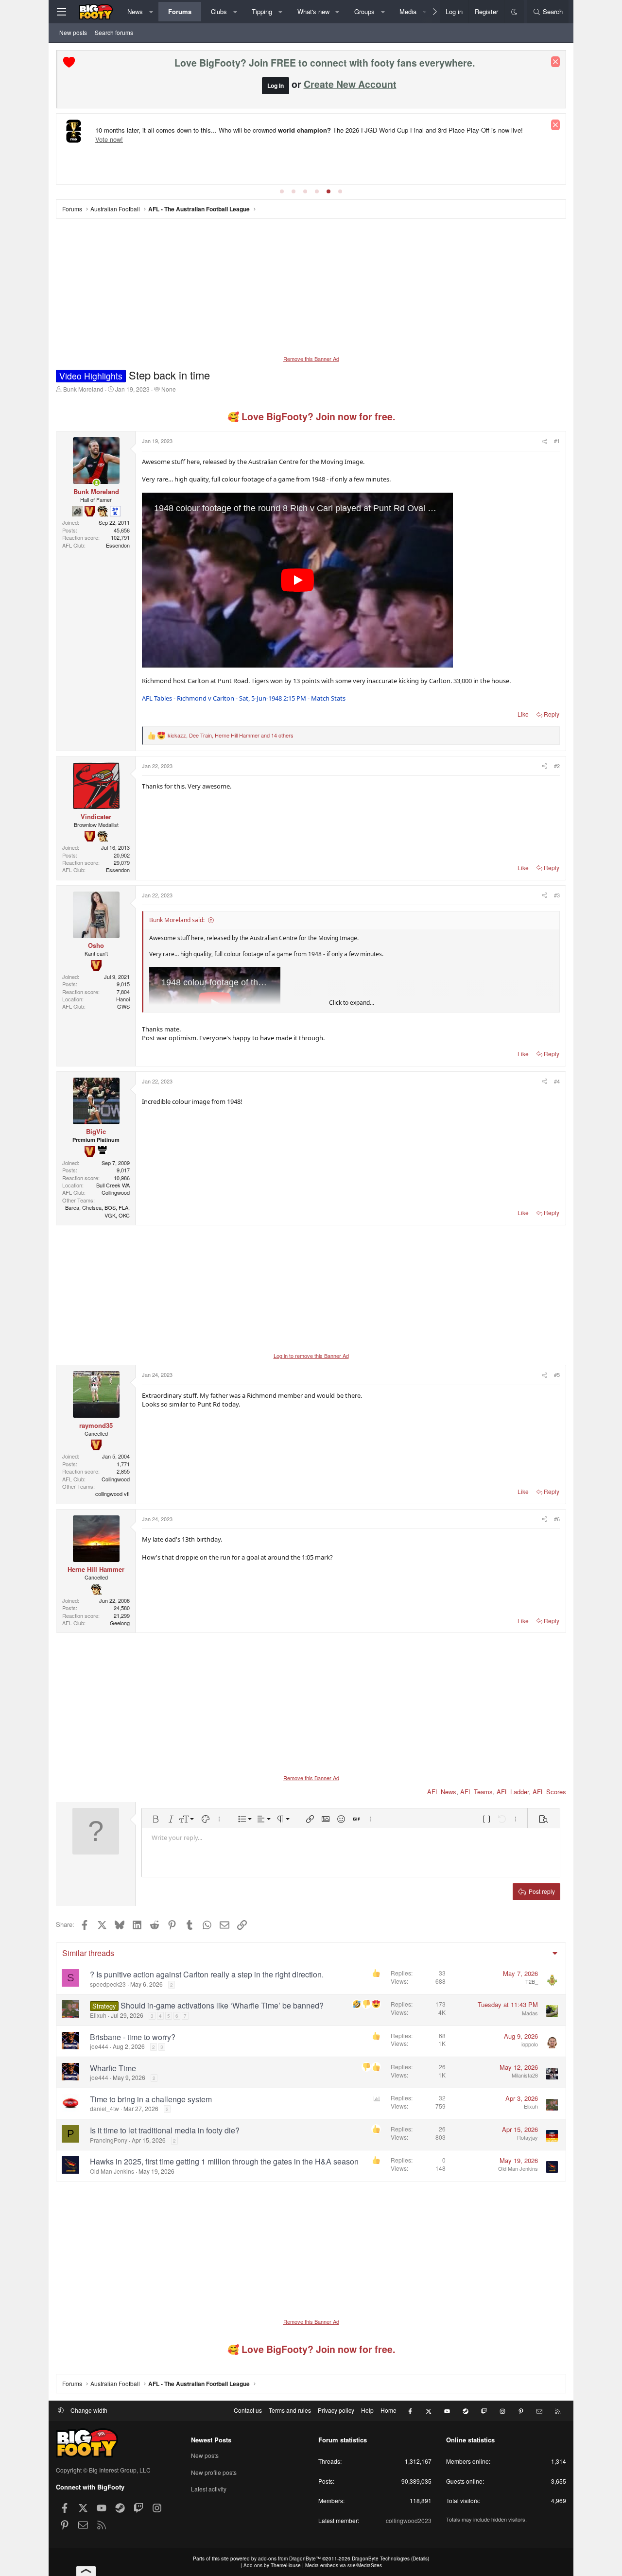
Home (389, 2410)
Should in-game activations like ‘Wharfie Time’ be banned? (222, 2005)
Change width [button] (89, 2410)
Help (367, 2410)
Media (408, 11)
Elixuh (98, 2015)
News (135, 11)
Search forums (114, 32)
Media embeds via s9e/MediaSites (344, 2565)
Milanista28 (525, 2075)
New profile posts (214, 2472)
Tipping (262, 11)
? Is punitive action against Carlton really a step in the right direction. (207, 1974)
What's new (313, 11)
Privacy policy (336, 2410)
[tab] (282, 191)
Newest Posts (211, 2440)
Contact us (248, 2410)
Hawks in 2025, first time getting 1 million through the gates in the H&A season (224, 2161)
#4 (557, 1081)
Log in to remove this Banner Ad (311, 1356)
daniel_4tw (104, 2108)
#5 (557, 1374)
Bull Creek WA (113, 1185)
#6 (557, 1519)
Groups (364, 11)
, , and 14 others (231, 735)
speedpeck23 (108, 1984)
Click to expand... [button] (352, 1003)
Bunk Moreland (83, 389)
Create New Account (350, 84)
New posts (73, 32)
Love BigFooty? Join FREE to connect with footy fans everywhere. (325, 63)
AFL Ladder (513, 1792)
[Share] (544, 441)
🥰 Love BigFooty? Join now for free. (311, 416)
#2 (557, 766)
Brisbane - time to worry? (133, 2037)
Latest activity (209, 2489)
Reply (552, 714)
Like (523, 714)
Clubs (219, 11)
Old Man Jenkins (112, 2171)
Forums (180, 11)
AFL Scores (549, 1792)
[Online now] (96, 483)
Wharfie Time (113, 2068)
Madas (530, 2013)
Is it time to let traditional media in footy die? (165, 2130)
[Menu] (61, 12)
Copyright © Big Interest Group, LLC (103, 2470)
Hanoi (123, 999)
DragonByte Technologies (381, 2559)
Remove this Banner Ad (311, 359)
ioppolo (530, 2044)
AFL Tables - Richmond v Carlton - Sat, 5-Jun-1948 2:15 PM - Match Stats (244, 698)
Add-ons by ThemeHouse (272, 2565)
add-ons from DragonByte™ (289, 2559)
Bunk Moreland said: (177, 920)
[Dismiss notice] (555, 62)
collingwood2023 (409, 2520)
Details (420, 2559)
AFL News (442, 1792)
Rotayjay (527, 2137)
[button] (151, 12)
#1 (557, 441)
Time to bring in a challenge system (151, 2099)
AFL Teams (476, 1792)
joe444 (99, 2046)
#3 (557, 895)
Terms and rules (290, 2410)
